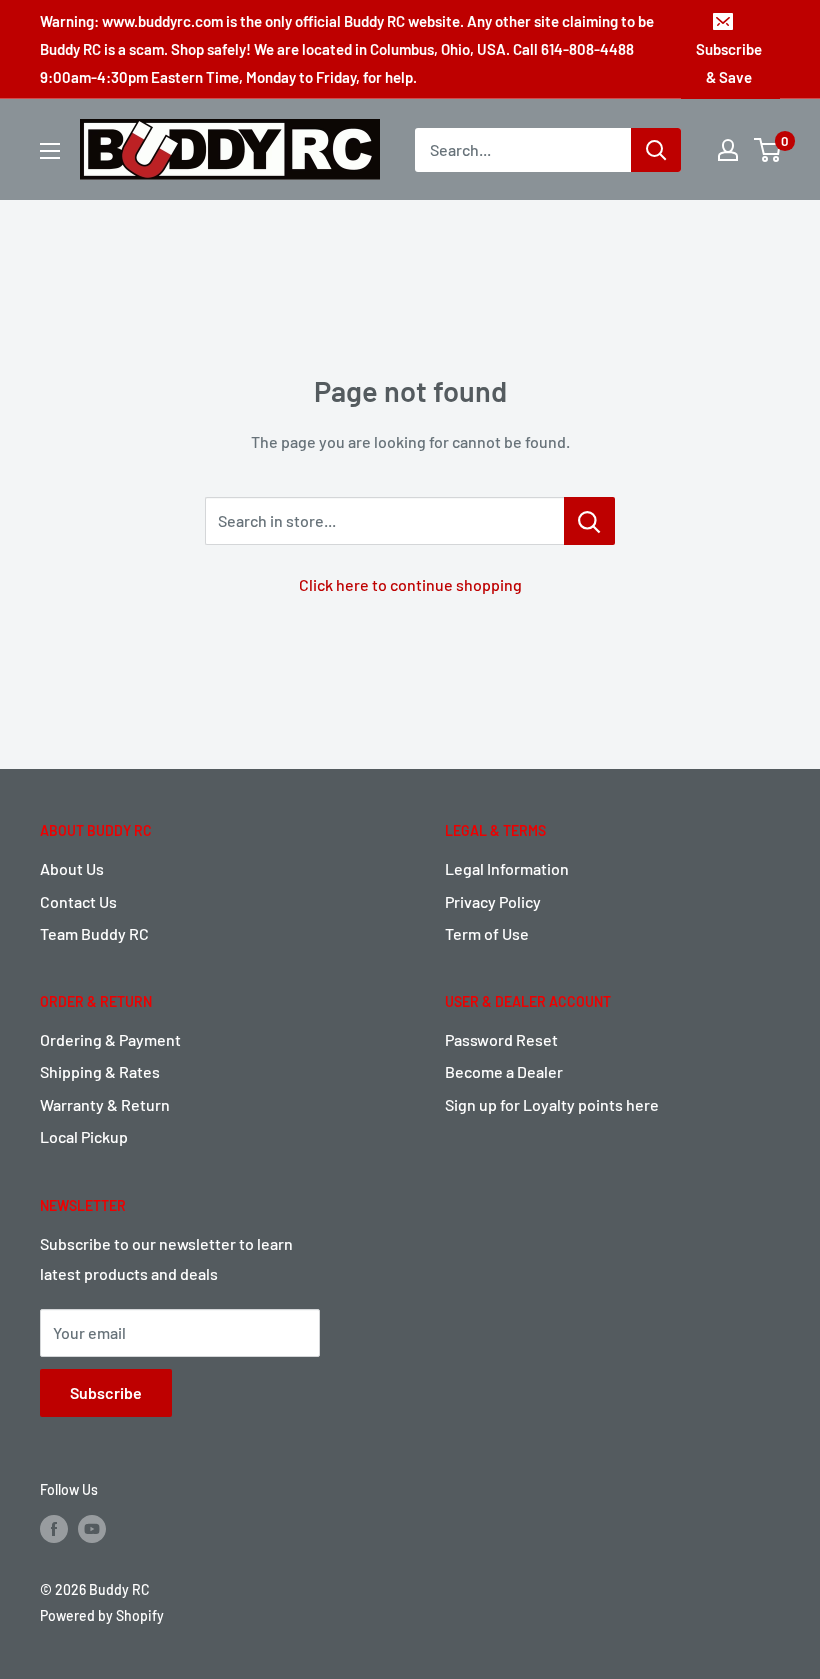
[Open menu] (50, 151)
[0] (768, 150)
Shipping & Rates (100, 1071)
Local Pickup (84, 1136)
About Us (72, 868)
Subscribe (106, 1392)
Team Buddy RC (94, 933)
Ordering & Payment (110, 1039)
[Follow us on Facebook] (54, 1528)
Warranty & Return (105, 1104)
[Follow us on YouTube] (92, 1528)
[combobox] (523, 150)
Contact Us (78, 901)
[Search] (656, 150)
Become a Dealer (504, 1071)
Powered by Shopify (102, 1615)
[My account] (728, 150)
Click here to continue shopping (410, 584)
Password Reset (501, 1039)
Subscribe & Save (729, 63)
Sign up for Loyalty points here (552, 1104)
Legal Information (507, 868)
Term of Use (487, 933)
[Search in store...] (589, 521)
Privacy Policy (493, 901)
